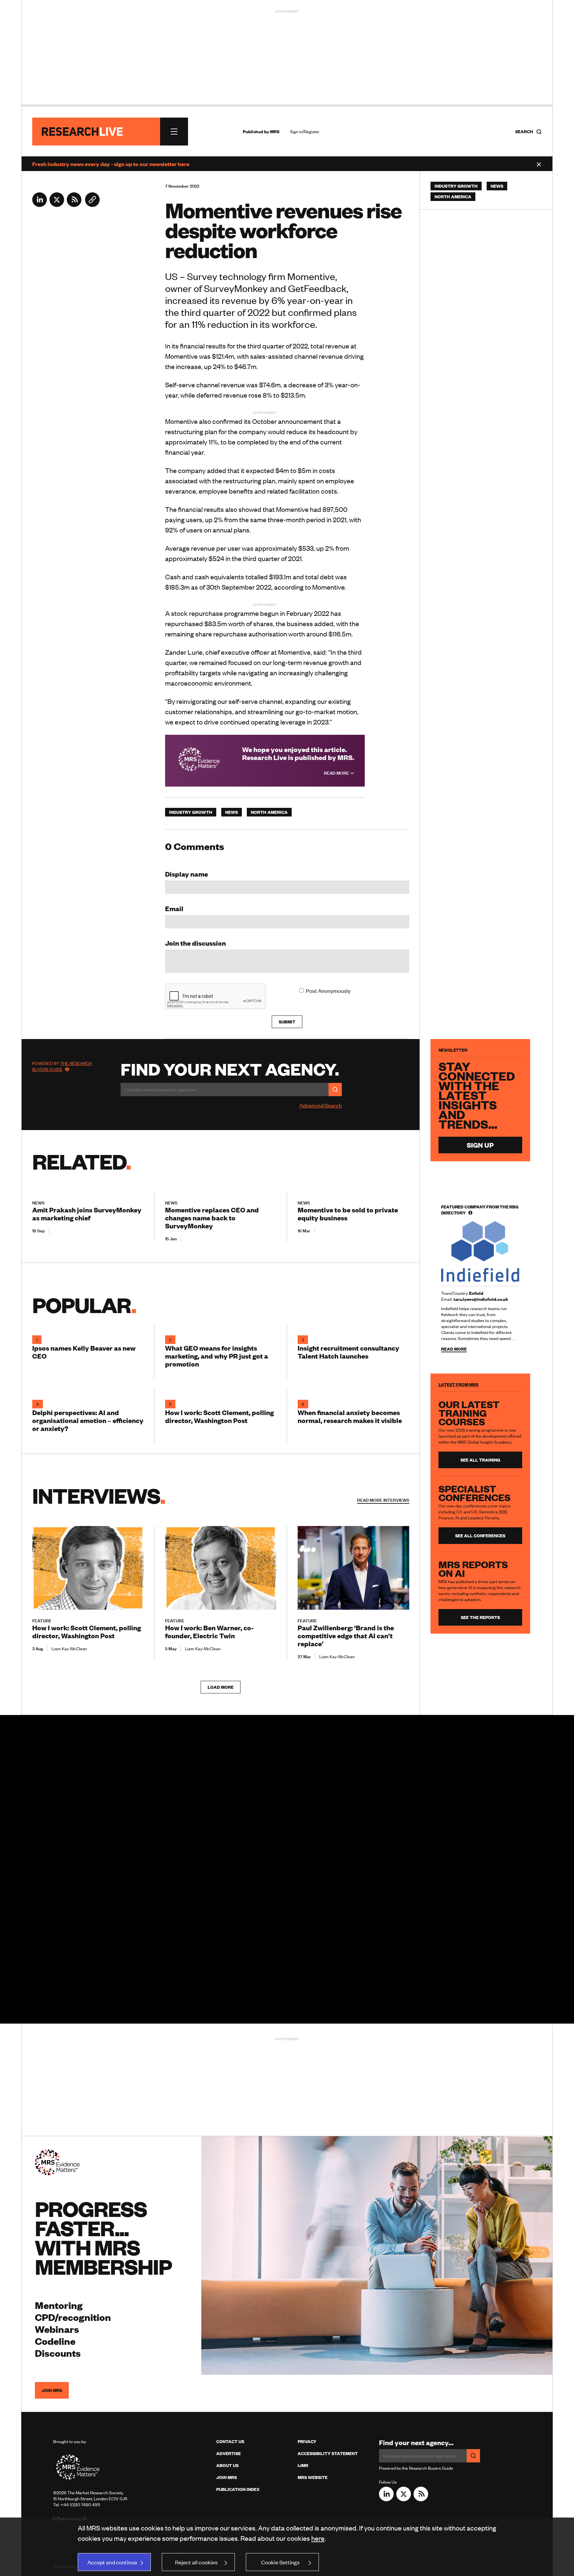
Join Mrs (227, 2477)
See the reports (480, 1617)
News (232, 812)
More (383, 1500)
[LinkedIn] (40, 205)
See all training (480, 1460)
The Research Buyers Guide (62, 1066)
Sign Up (480, 1145)
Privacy (307, 2441)
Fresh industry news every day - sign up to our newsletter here (111, 164)
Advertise (229, 2453)
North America (269, 812)
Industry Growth (191, 812)
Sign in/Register (305, 132)
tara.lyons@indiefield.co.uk (481, 1299)
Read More (337, 773)
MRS (275, 132)
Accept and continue (112, 2562)
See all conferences (480, 1536)
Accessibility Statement (328, 2453)
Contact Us (230, 2441)
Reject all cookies (196, 2562)
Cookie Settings (280, 2562)
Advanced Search (321, 1105)
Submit (287, 1022)
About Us (227, 2465)
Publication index (238, 2489)
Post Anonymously (328, 991)
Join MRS (52, 2390)
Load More (221, 1687)
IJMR (303, 2465)
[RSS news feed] (74, 205)
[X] (57, 205)
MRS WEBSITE (313, 2477)
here (318, 2538)
